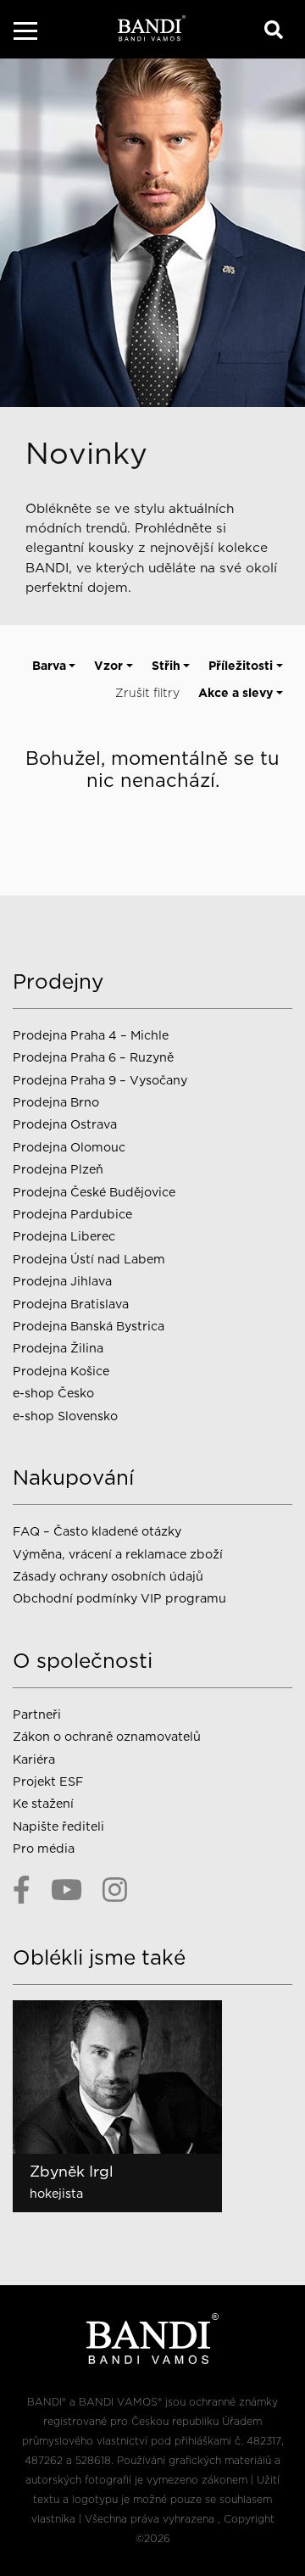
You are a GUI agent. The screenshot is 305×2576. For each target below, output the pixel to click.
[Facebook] (22, 1889)
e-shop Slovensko (65, 1416)
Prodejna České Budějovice (94, 1192)
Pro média (44, 1848)
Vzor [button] (108, 666)
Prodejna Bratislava (71, 1304)
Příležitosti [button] (241, 666)
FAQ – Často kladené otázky (97, 1531)
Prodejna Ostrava (65, 1124)
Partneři (37, 1714)
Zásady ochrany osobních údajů (108, 1576)
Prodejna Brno (56, 1102)
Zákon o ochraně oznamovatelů (107, 1736)
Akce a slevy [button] (236, 693)
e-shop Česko (53, 1393)
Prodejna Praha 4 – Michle (91, 1035)
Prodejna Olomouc (69, 1147)
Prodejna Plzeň (58, 1169)
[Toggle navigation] (25, 33)
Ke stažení (43, 1803)
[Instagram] (115, 1889)
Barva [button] (49, 666)
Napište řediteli (58, 1826)
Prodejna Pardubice (72, 1214)
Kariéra (34, 1759)
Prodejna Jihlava (62, 1281)
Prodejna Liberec (64, 1236)
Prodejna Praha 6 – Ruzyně (93, 1057)
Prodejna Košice (61, 1371)
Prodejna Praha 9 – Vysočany (100, 1080)
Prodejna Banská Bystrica (89, 1326)
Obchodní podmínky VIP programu (121, 1598)
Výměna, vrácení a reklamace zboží (118, 1554)
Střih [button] (166, 666)
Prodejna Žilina (58, 1348)
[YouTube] (67, 1889)
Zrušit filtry (147, 693)
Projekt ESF (48, 1781)
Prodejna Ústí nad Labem (89, 1259)
